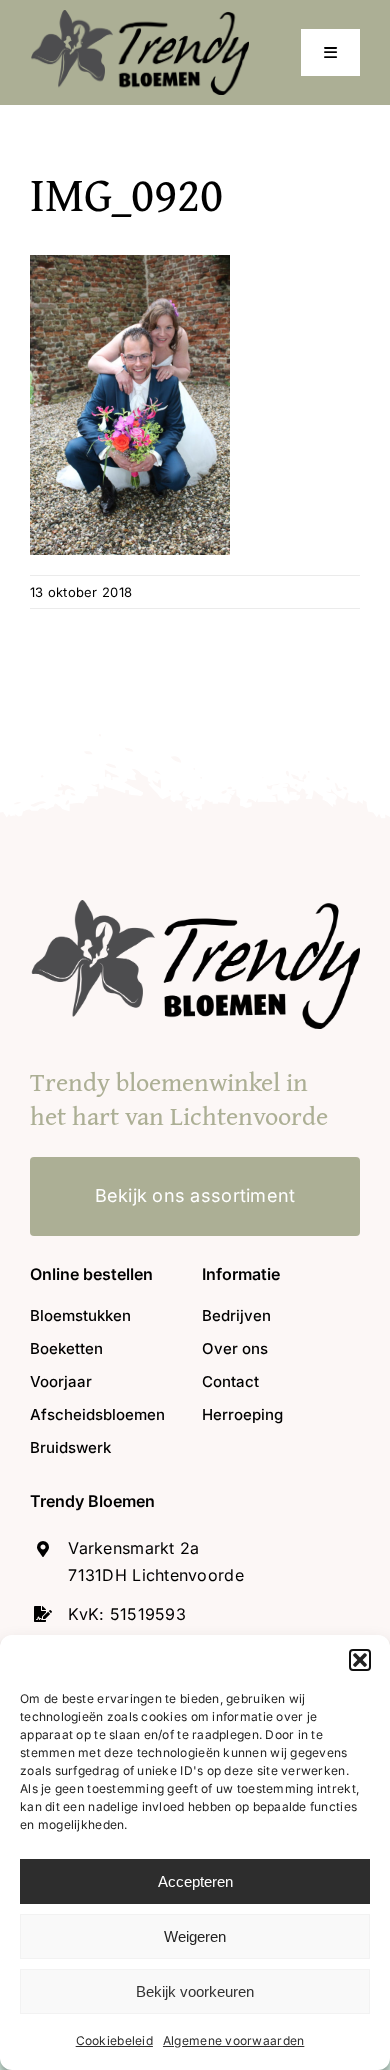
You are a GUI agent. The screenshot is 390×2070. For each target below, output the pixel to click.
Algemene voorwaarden (233, 2040)
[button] (360, 1660)
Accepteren (195, 1881)
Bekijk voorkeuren (195, 1991)
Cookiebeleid (114, 2040)
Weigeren (195, 1936)
